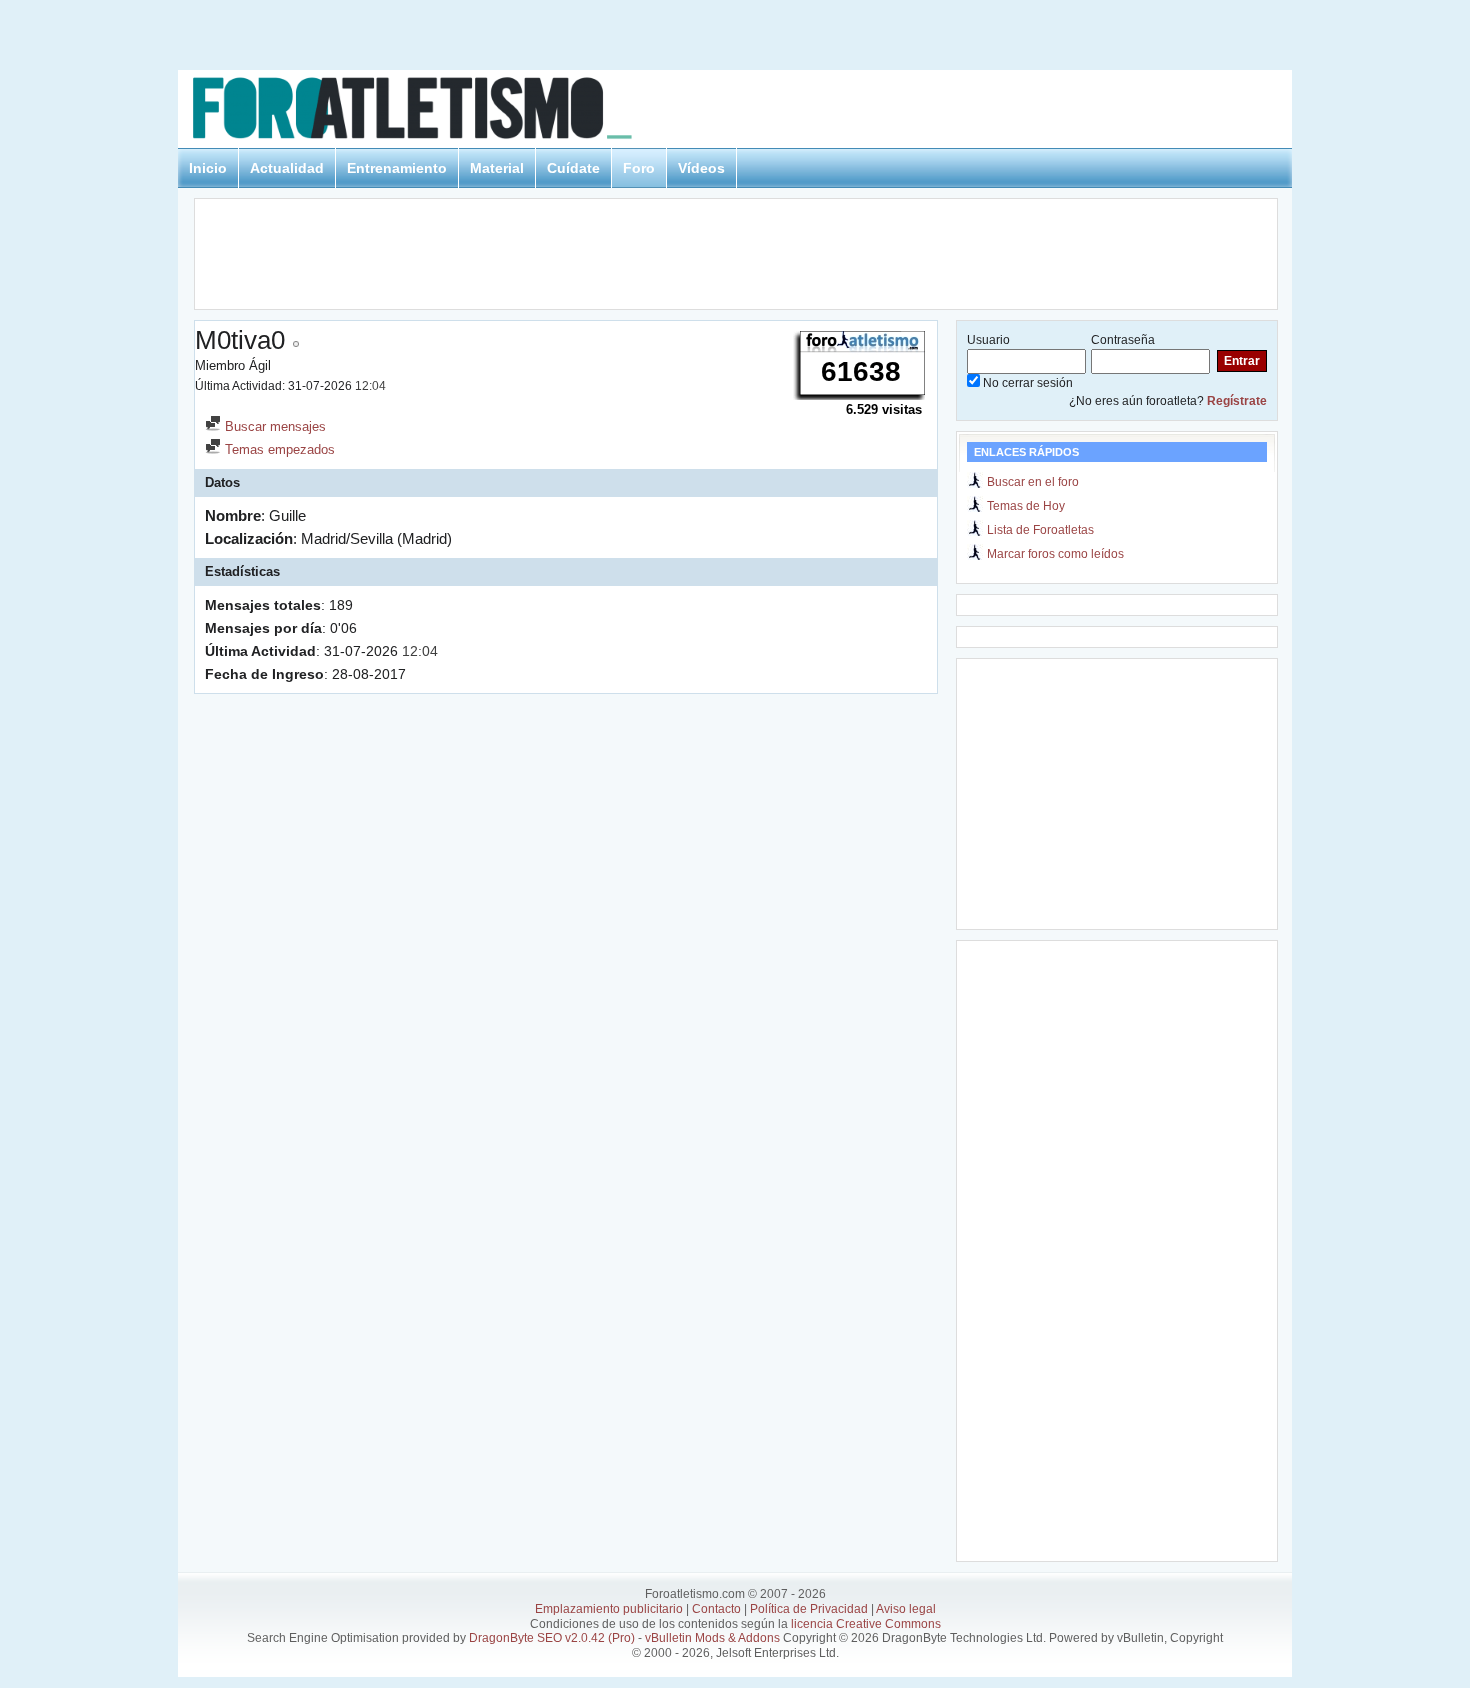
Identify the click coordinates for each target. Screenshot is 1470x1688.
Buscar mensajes (273, 426)
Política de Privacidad (809, 1609)
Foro (639, 168)
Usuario (988, 340)
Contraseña (1123, 340)
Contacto (716, 1609)
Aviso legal (906, 1609)
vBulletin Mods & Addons (712, 1638)
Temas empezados (278, 449)
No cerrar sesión (1026, 383)
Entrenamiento (397, 168)
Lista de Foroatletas (1040, 530)
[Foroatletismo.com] (436, 111)
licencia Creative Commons (866, 1624)
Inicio (208, 168)
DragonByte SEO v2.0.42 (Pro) (552, 1638)
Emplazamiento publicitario (609, 1609)
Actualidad (287, 168)
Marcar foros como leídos (1055, 554)
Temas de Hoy (1026, 506)
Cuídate (573, 168)
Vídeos (701, 168)
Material (497, 168)
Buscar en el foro (1033, 482)
